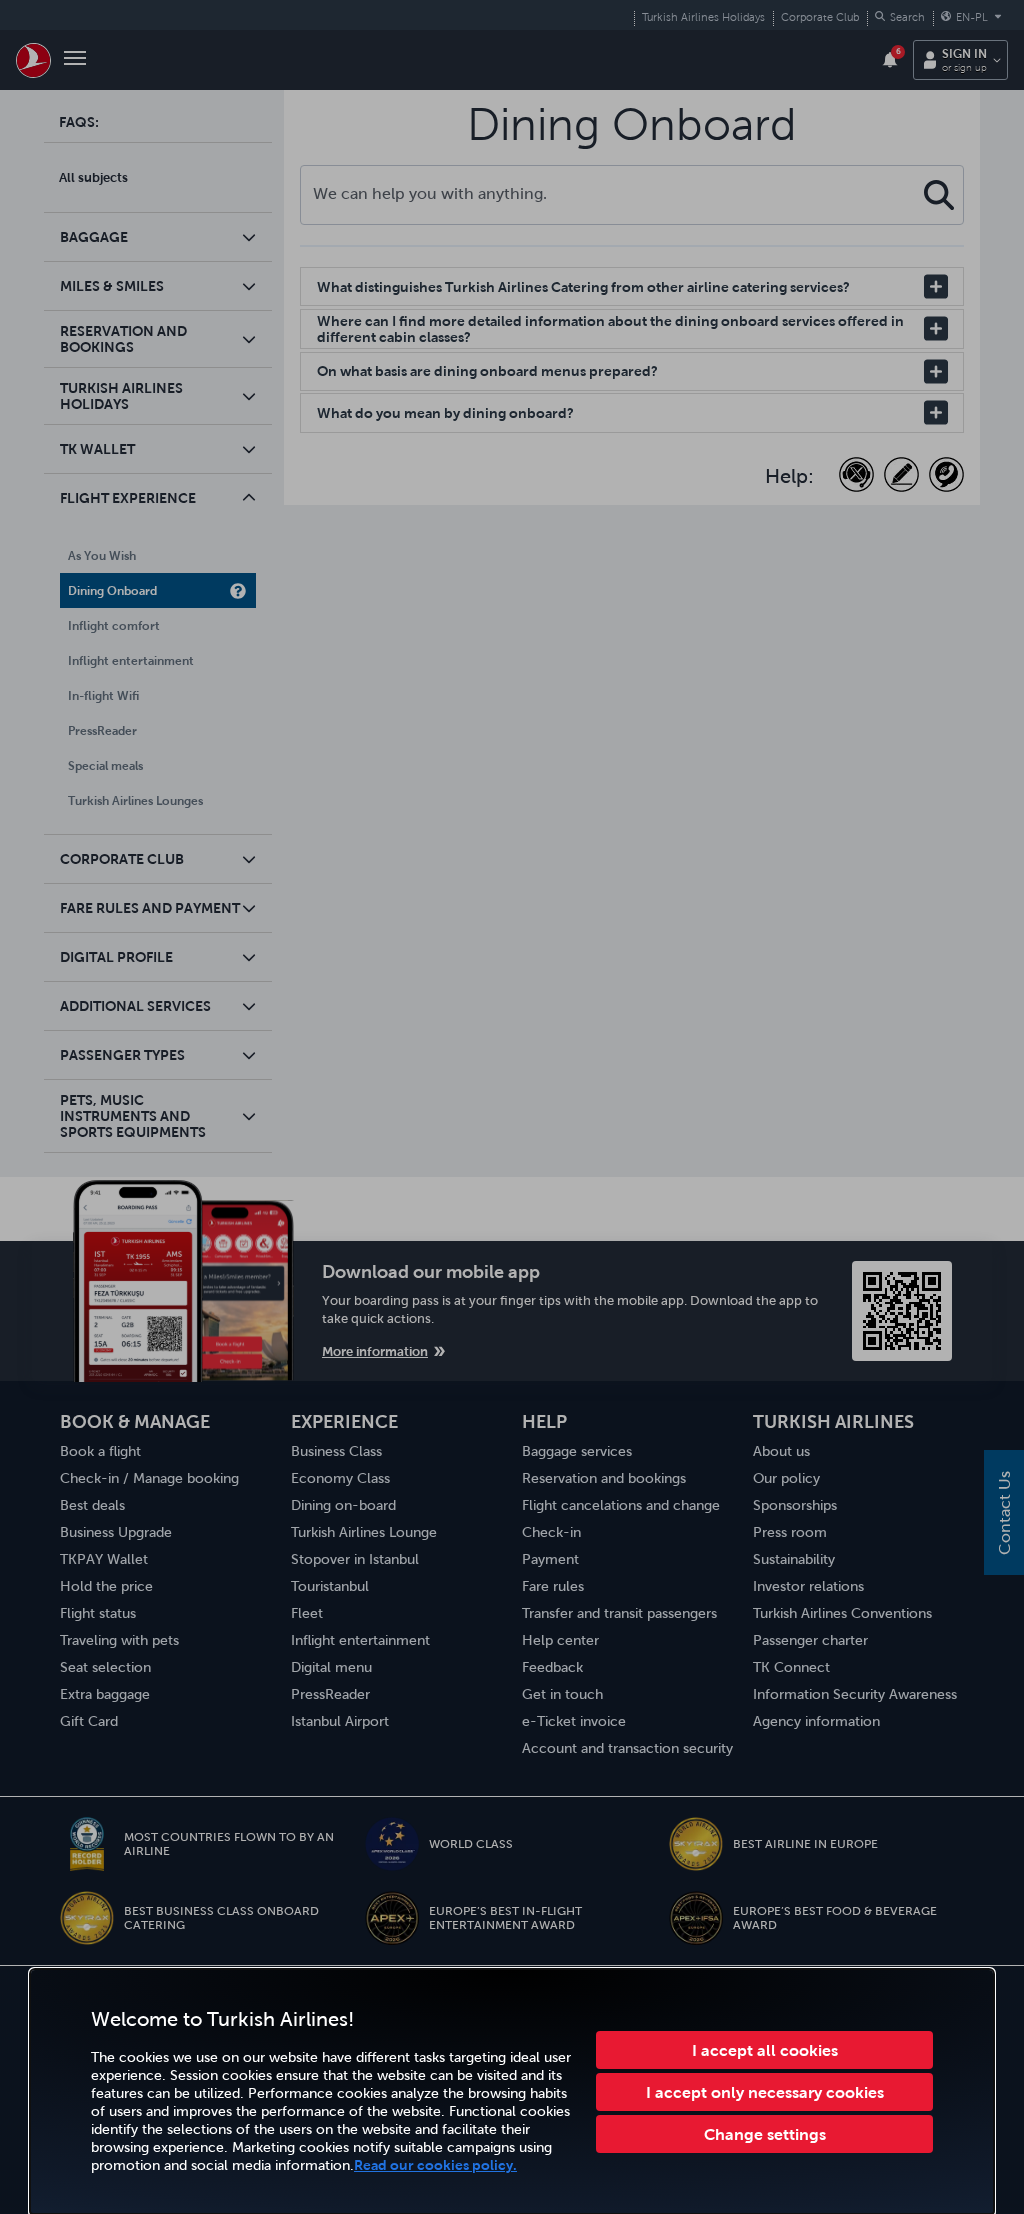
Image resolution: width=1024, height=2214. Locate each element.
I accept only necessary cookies (765, 2092)
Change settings (765, 2134)
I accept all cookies (765, 2050)
